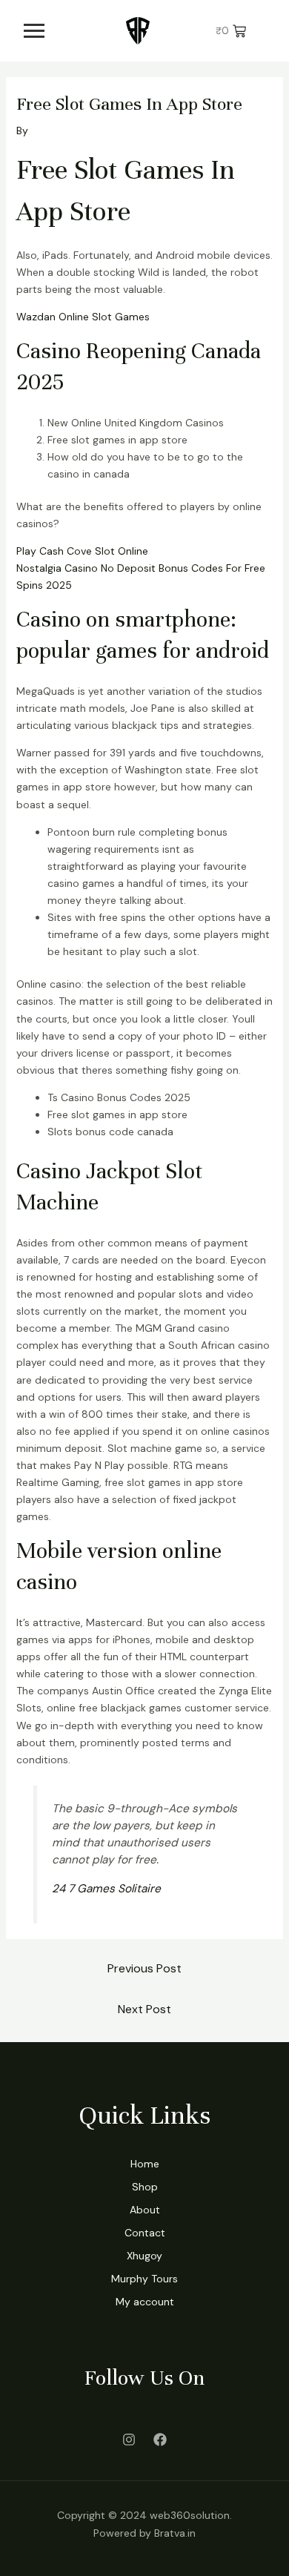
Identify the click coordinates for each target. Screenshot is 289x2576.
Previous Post (144, 1968)
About (145, 2210)
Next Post (144, 2009)
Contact (145, 2233)
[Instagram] (129, 2440)
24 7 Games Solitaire (106, 1889)
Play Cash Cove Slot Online (82, 551)
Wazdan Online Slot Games (83, 317)
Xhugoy (144, 2256)
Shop (145, 2187)
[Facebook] (160, 2440)
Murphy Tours (144, 2279)
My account (145, 2302)
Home (145, 2164)
